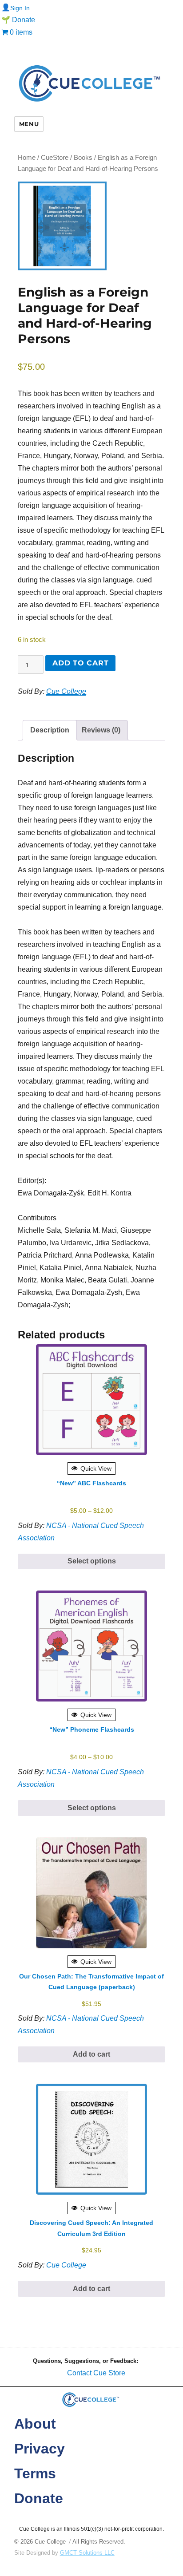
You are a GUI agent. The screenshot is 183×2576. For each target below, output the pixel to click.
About (35, 2424)
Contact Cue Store (96, 2373)
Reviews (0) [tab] (101, 730)
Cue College (66, 691)
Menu (29, 124)
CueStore (55, 158)
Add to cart (80, 663)
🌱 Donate (18, 20)
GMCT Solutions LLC (87, 2553)
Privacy (40, 2449)
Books (83, 158)
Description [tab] (50, 730)
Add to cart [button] (91, 2054)
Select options (92, 1561)
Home (27, 158)
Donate (39, 2498)
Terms (35, 2473)
